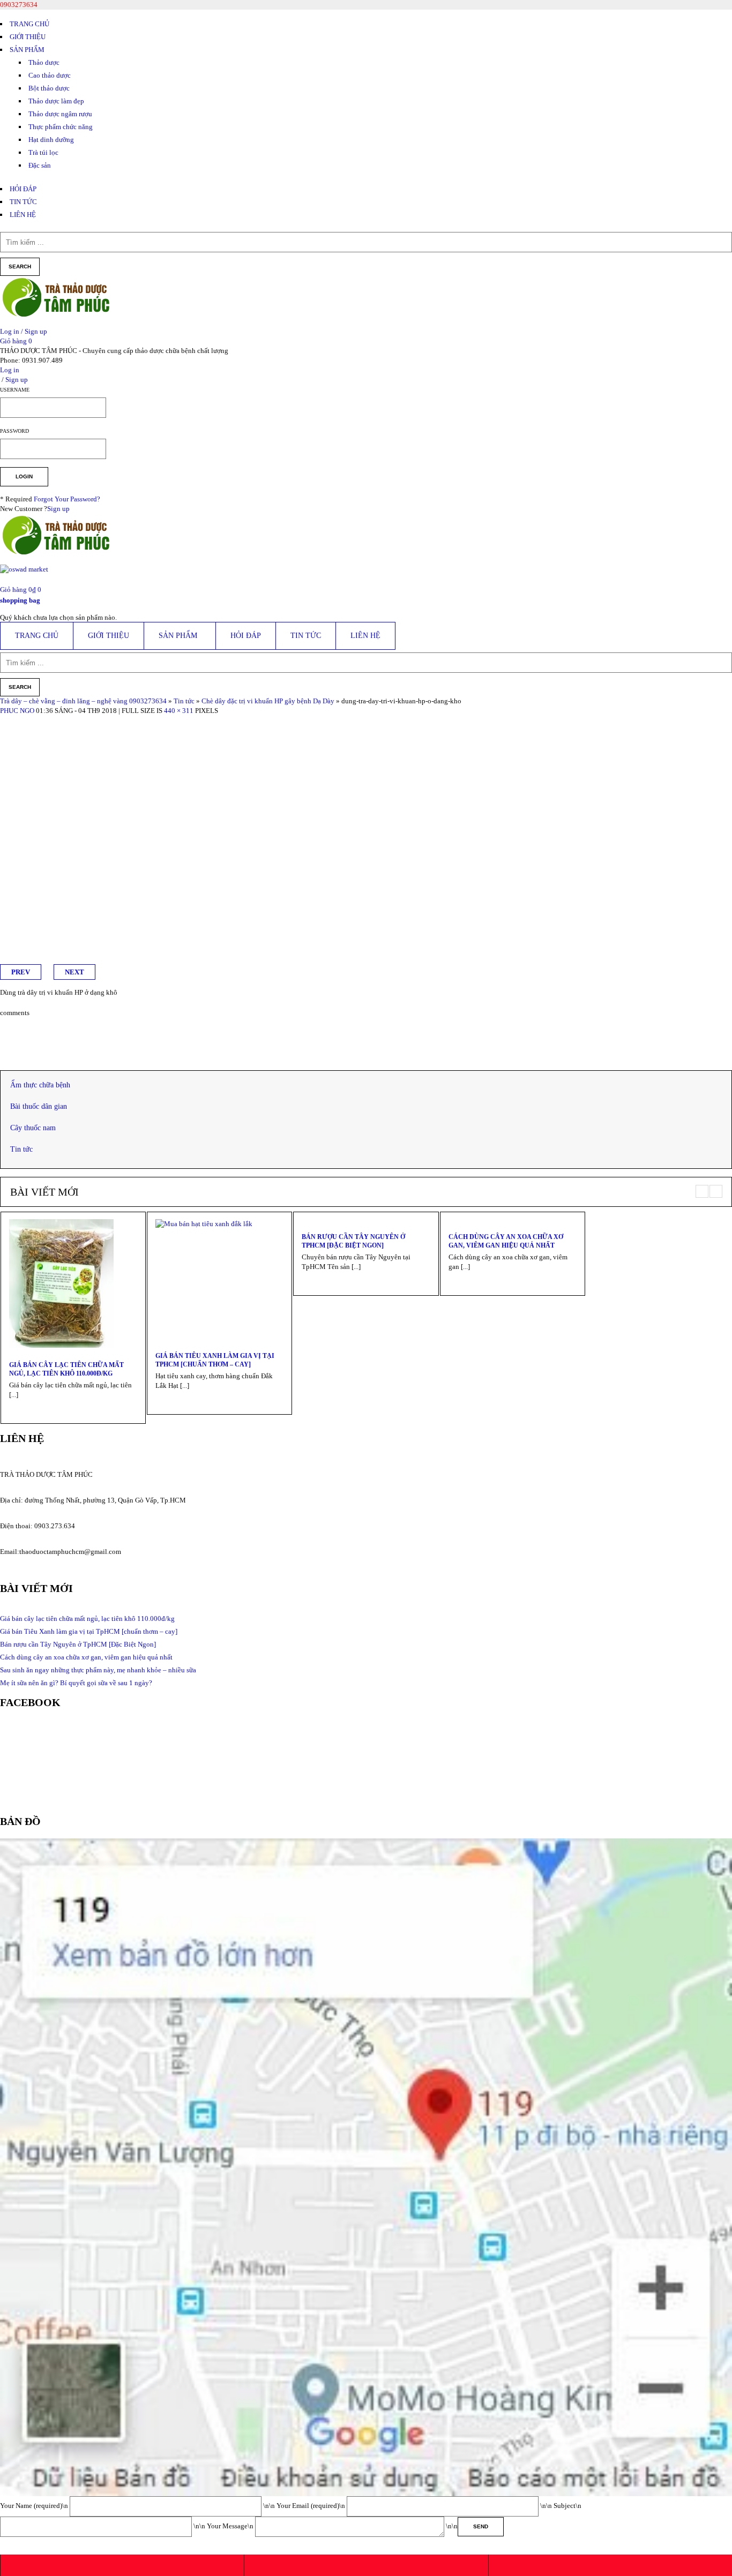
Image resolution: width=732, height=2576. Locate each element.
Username (15, 390)
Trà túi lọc (43, 152)
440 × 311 (179, 711)
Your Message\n (231, 2526)
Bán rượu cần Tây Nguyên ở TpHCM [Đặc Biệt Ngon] (353, 1241)
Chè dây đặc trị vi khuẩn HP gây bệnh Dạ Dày (268, 701)
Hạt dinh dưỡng (51, 140)
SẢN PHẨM (27, 50)
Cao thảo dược (50, 75)
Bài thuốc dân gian (39, 1106)
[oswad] (24, 573)
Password (14, 431)
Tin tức (184, 701)
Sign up (58, 509)
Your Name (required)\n (35, 2506)
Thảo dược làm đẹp (56, 101)
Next (74, 972)
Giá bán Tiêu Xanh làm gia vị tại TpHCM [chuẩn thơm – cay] (215, 1360)
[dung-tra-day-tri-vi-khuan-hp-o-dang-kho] (118, 720)
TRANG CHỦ (29, 24)
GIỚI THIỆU (28, 37)
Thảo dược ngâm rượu (60, 114)
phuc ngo (17, 711)
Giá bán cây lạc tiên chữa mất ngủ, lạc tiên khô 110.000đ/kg (66, 1369)
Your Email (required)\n (312, 2506)
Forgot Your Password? (67, 499)
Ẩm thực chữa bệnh (40, 1085)
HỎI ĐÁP (23, 189)
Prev (21, 972)
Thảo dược (44, 62)
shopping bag (20, 600)
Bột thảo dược (49, 88)
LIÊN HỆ (23, 215)
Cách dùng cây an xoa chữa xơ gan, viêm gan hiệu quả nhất (506, 1241)
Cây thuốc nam (33, 1128)
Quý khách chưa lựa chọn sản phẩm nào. (58, 617)
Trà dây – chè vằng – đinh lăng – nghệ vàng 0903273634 (83, 701)
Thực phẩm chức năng (61, 127)
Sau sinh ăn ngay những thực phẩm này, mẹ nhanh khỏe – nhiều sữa (98, 1670)
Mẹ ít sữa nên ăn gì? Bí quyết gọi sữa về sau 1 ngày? (76, 1683)
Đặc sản (40, 165)
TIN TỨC (23, 202)
